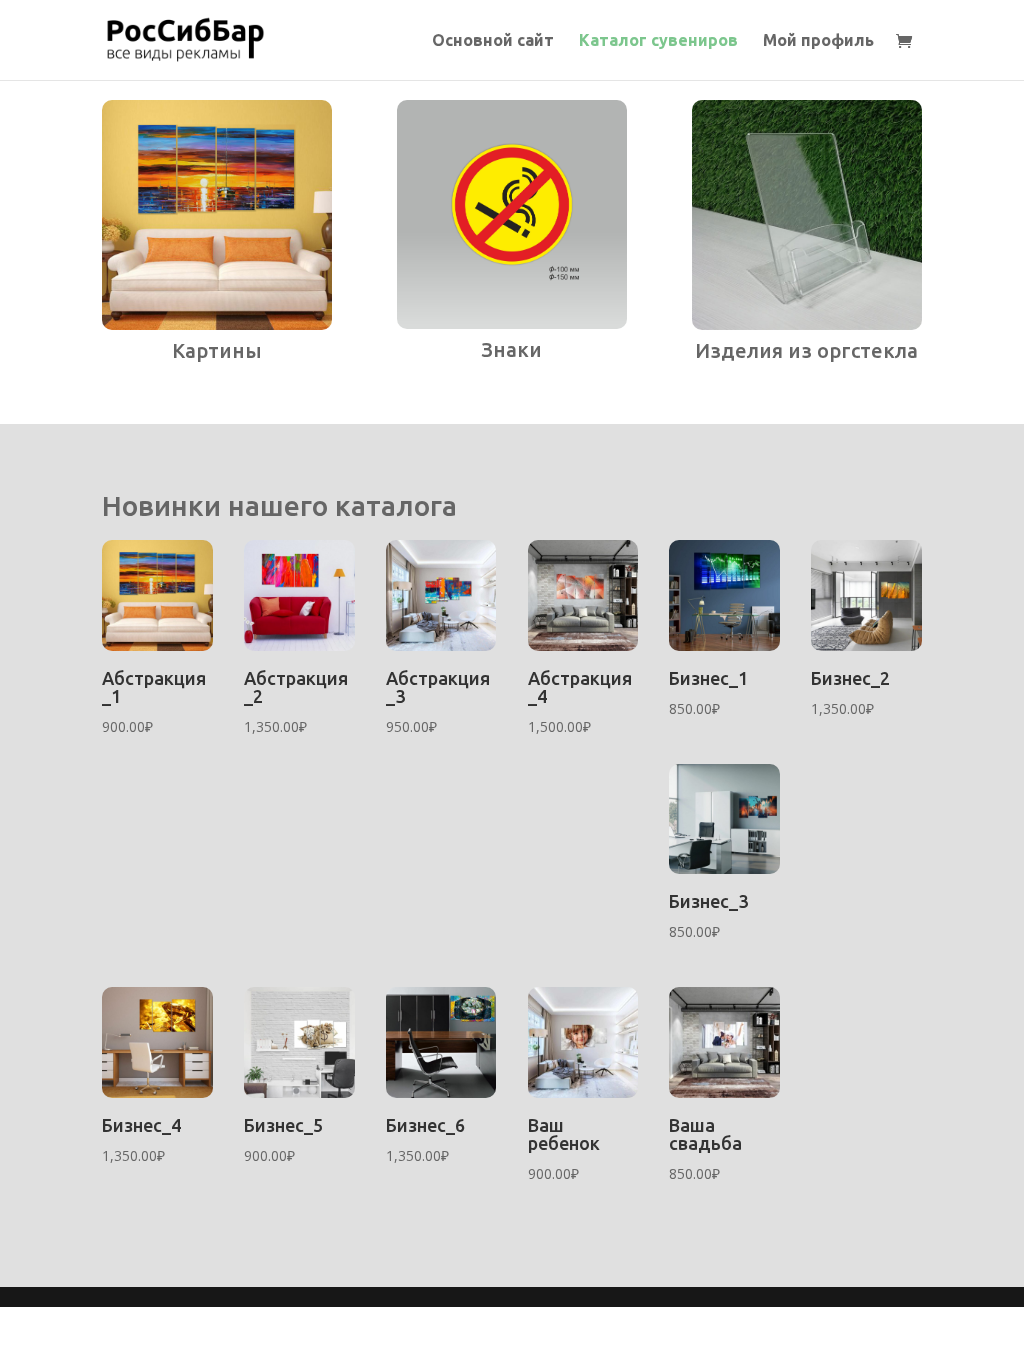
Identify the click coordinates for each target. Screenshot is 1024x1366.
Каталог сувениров (658, 41)
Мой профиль (818, 41)
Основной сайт (493, 41)
